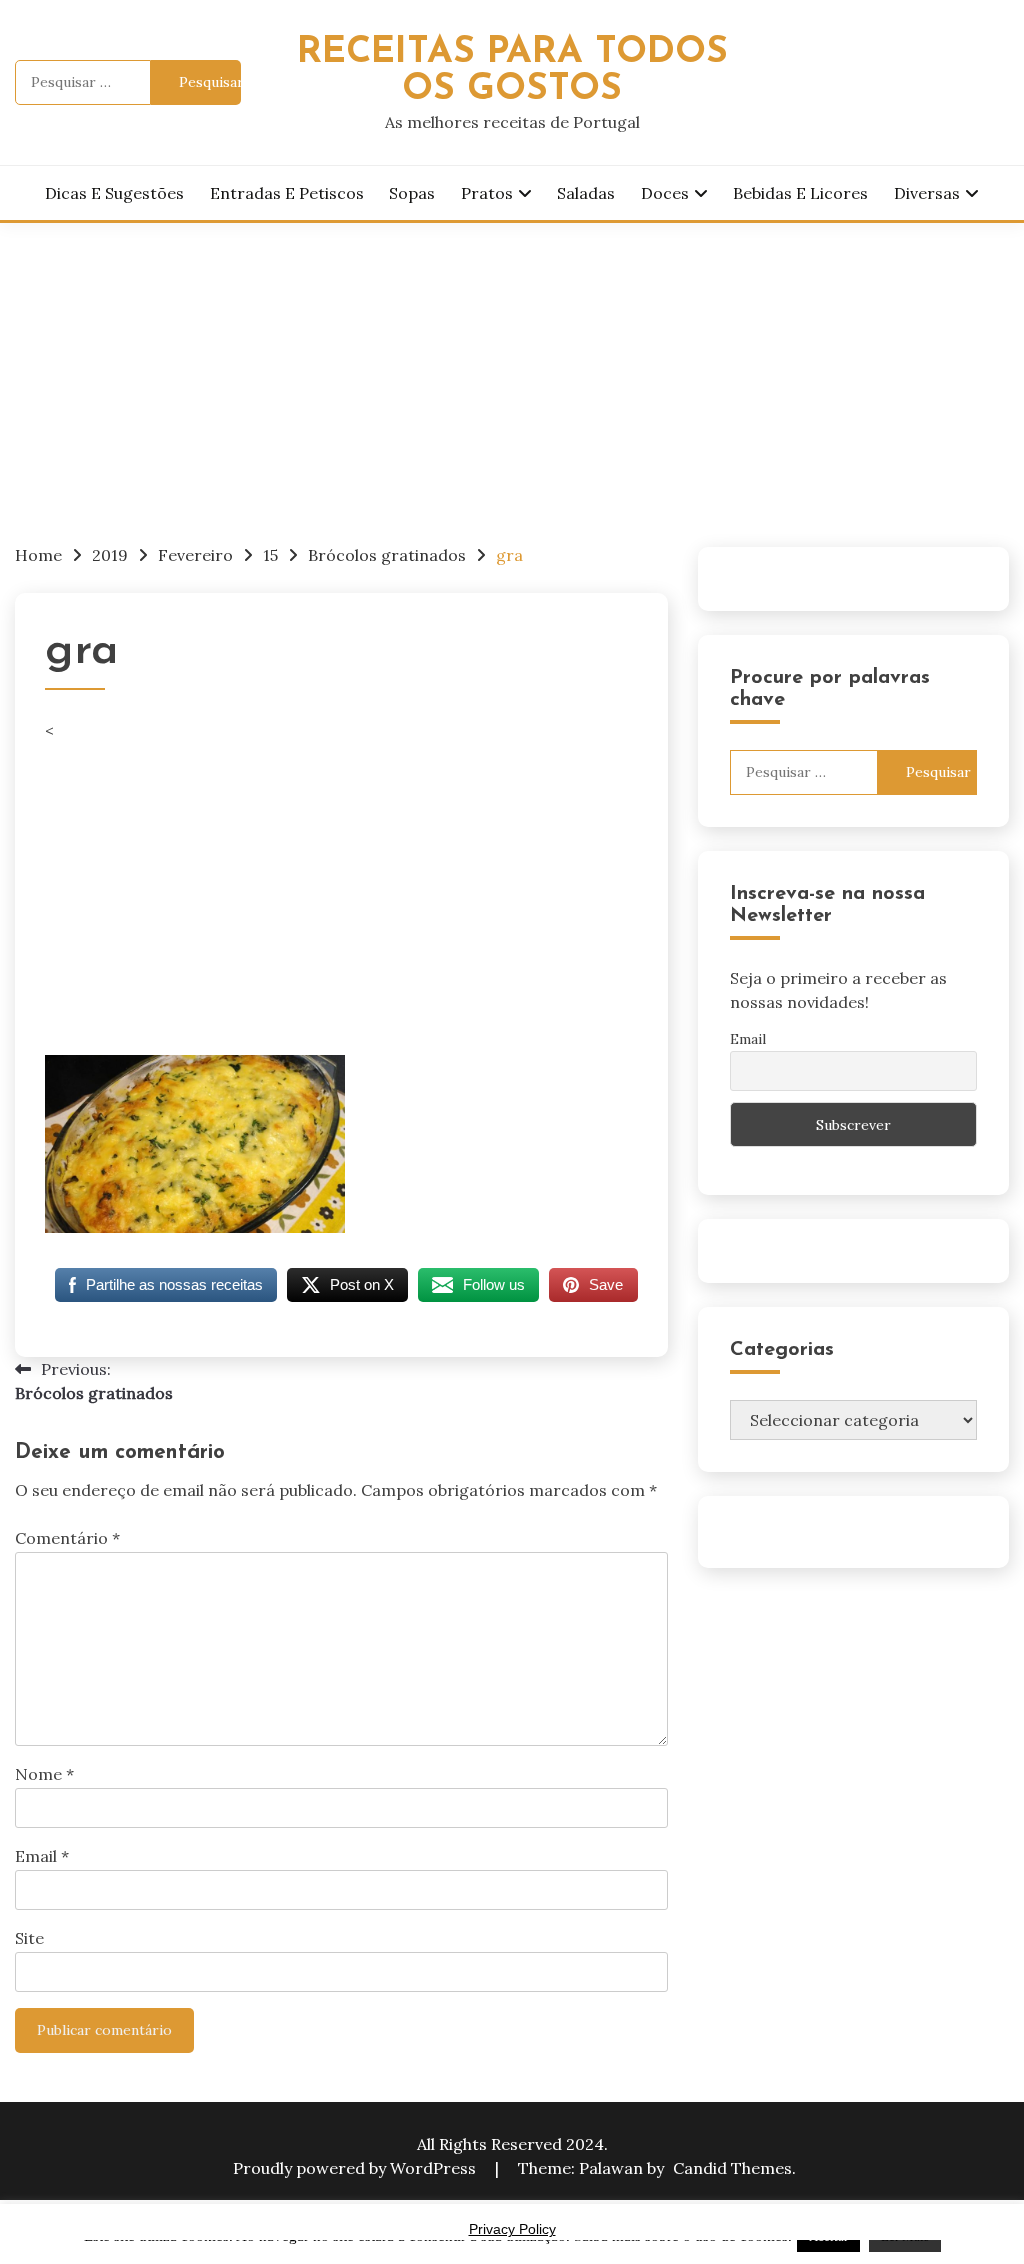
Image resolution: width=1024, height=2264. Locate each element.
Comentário (67, 1538)
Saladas (586, 193)
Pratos (487, 193)
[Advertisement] (512, 373)
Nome (44, 1774)
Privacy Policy (512, 2229)
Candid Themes (732, 2168)
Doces (665, 193)
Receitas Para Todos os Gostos (512, 71)
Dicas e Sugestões (114, 193)
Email (42, 1856)
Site (29, 1938)
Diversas (927, 193)
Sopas (412, 193)
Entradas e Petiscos (287, 193)
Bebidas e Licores (800, 193)
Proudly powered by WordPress (356, 2168)
